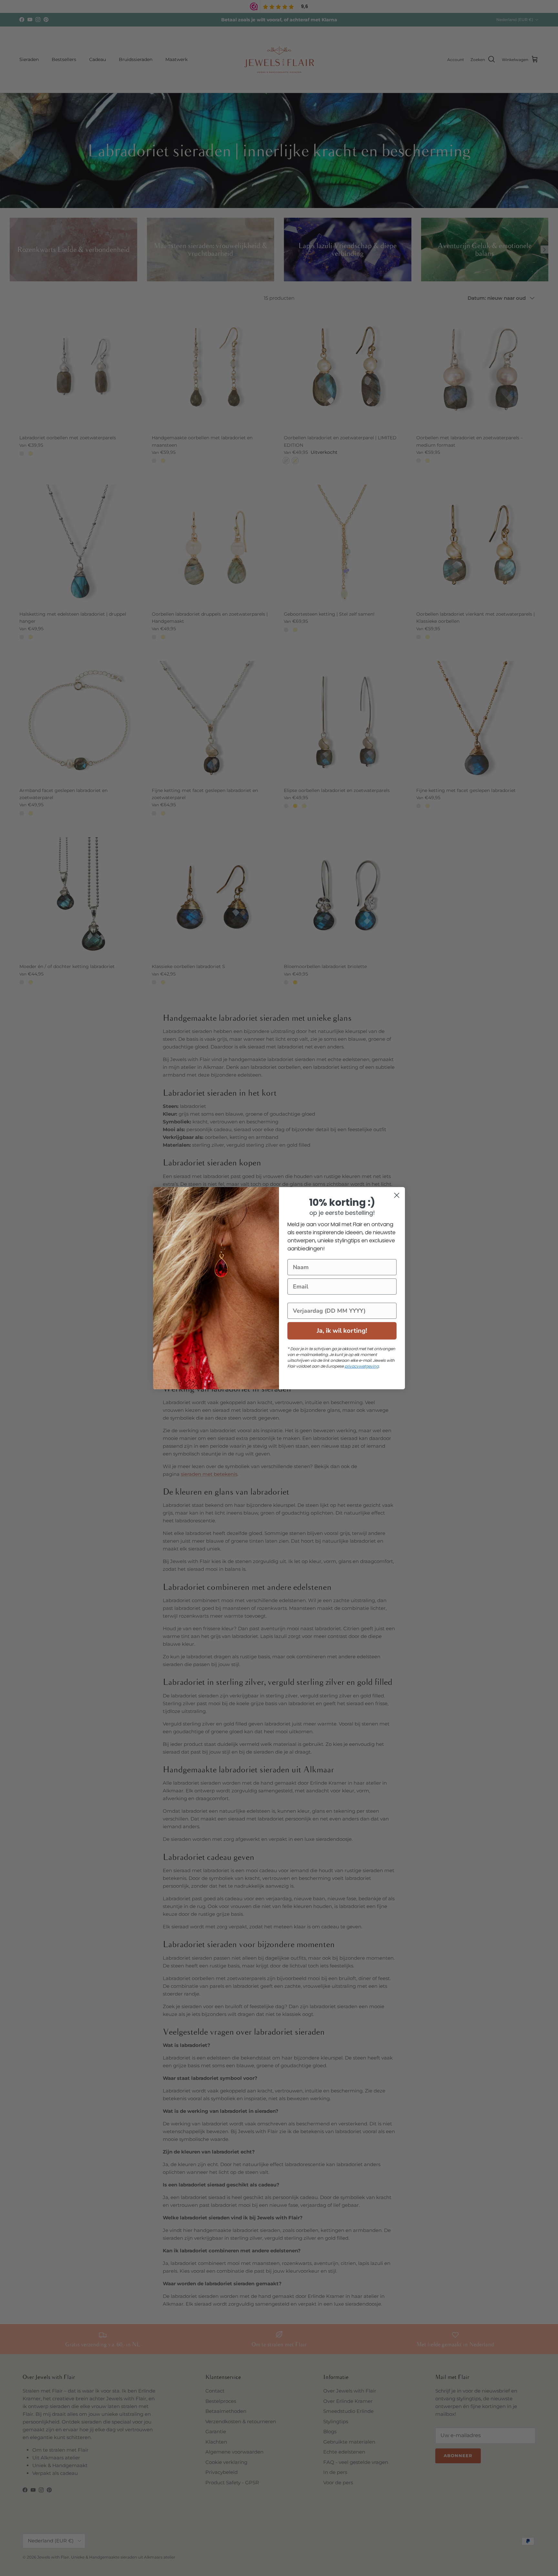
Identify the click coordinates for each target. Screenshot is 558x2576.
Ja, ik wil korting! (342, 1331)
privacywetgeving (362, 1366)
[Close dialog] (397, 1195)
